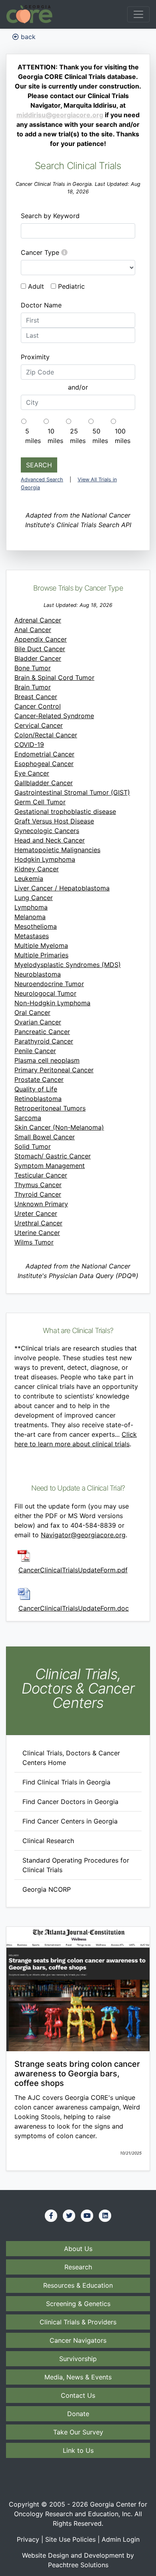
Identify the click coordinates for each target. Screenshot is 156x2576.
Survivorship (78, 2359)
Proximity (35, 357)
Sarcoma (28, 1118)
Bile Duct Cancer (40, 649)
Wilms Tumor (34, 1242)
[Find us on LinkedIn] (105, 2216)
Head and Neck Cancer (50, 840)
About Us (78, 2249)
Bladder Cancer (38, 658)
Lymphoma (31, 907)
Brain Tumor (33, 687)
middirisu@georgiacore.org (60, 115)
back (27, 37)
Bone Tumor (33, 668)
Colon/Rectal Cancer (46, 735)
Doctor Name (41, 305)
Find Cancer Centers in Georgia (70, 1821)
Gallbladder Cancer (44, 783)
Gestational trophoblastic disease (65, 811)
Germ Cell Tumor (40, 802)
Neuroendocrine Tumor (49, 984)
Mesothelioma (36, 926)
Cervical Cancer (39, 725)
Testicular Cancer (41, 1175)
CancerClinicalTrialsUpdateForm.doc (74, 1608)
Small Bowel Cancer (45, 1137)
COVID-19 (29, 744)
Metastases (32, 936)
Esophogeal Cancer (44, 764)
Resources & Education (78, 2285)
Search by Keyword (50, 216)
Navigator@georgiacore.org (83, 1535)
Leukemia (29, 878)
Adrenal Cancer (38, 620)
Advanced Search (42, 480)
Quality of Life (36, 1089)
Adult (36, 286)
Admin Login (121, 2539)
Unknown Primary (41, 1204)
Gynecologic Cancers (47, 831)
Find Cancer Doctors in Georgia (70, 1802)
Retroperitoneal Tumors (50, 1108)
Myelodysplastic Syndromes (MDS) (68, 965)
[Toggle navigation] (138, 14)
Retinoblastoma (38, 1099)
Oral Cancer (32, 1012)
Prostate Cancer (39, 1079)
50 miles (100, 436)
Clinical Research (48, 1841)
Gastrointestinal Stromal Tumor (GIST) (72, 792)
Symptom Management (50, 1166)
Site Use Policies (70, 2539)
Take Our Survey (78, 2432)
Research (78, 2267)
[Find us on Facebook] (51, 2216)
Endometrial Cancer (44, 754)
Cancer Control (38, 706)
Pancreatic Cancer (42, 1032)
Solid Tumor (33, 1146)
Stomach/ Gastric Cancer (53, 1156)
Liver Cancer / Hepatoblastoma (62, 888)
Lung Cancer (34, 898)
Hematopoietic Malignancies (57, 850)
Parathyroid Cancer (44, 1041)
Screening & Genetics (78, 2304)
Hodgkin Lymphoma (45, 859)
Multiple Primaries (41, 955)
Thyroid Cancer (38, 1194)
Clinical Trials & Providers (78, 2322)
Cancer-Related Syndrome (54, 716)
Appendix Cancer (41, 639)
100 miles (123, 436)
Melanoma (30, 917)
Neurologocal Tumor (45, 993)
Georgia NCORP (47, 1889)
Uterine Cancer (37, 1233)
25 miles (78, 436)
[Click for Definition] (64, 252)
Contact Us (78, 2395)
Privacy (28, 2539)
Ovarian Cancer (38, 1022)
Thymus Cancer (38, 1185)
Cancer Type (41, 252)
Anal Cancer (33, 630)
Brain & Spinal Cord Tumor (54, 677)
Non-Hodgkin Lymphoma (52, 1003)
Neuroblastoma (38, 974)
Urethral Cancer (38, 1223)
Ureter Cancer (36, 1213)
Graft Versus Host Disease (54, 821)
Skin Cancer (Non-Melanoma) (59, 1127)
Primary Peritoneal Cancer (54, 1070)
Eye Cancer (32, 773)
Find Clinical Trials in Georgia (66, 1782)
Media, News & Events (78, 2377)
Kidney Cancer (37, 869)
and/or (78, 387)
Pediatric (71, 286)
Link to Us (78, 2450)
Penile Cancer (35, 1051)
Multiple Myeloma (41, 945)
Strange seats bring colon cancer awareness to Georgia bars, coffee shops (77, 2074)
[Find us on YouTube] (87, 2216)
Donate (78, 2414)
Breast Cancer (36, 697)
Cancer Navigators (78, 2340)
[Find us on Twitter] (69, 2216)
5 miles (33, 436)
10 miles (55, 436)
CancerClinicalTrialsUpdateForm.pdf (73, 1570)
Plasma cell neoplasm (47, 1060)
